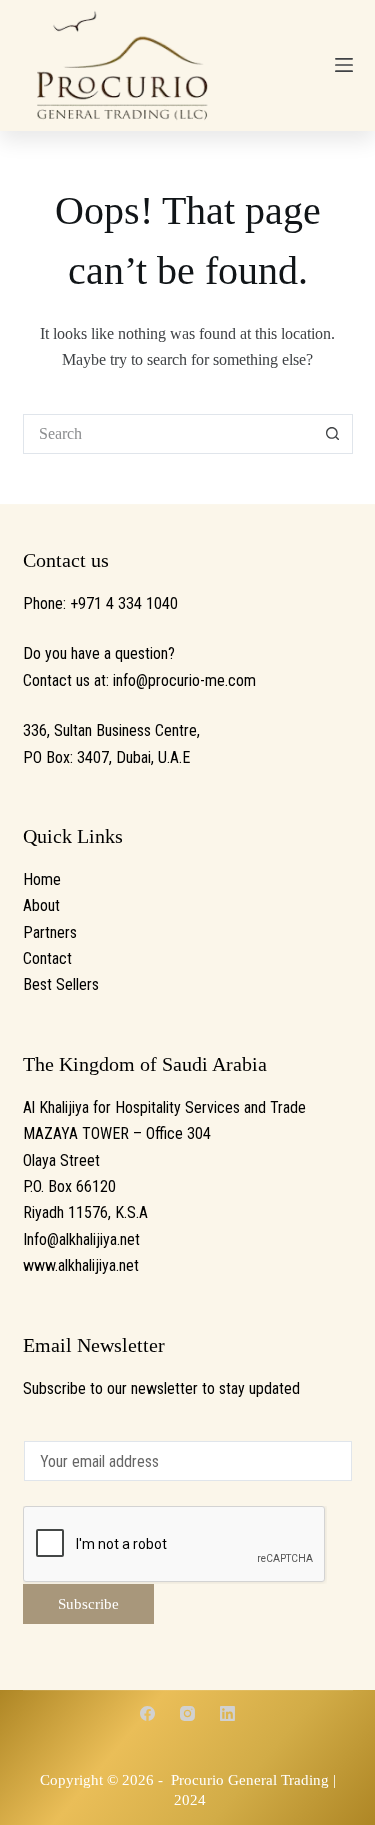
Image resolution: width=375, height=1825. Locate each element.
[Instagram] (187, 1713)
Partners (50, 932)
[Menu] (344, 65)
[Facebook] (147, 1713)
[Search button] (333, 434)
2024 (190, 1800)
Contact (47, 958)
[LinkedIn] (227, 1713)
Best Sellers (61, 984)
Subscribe (88, 1604)
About (41, 905)
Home (42, 879)
